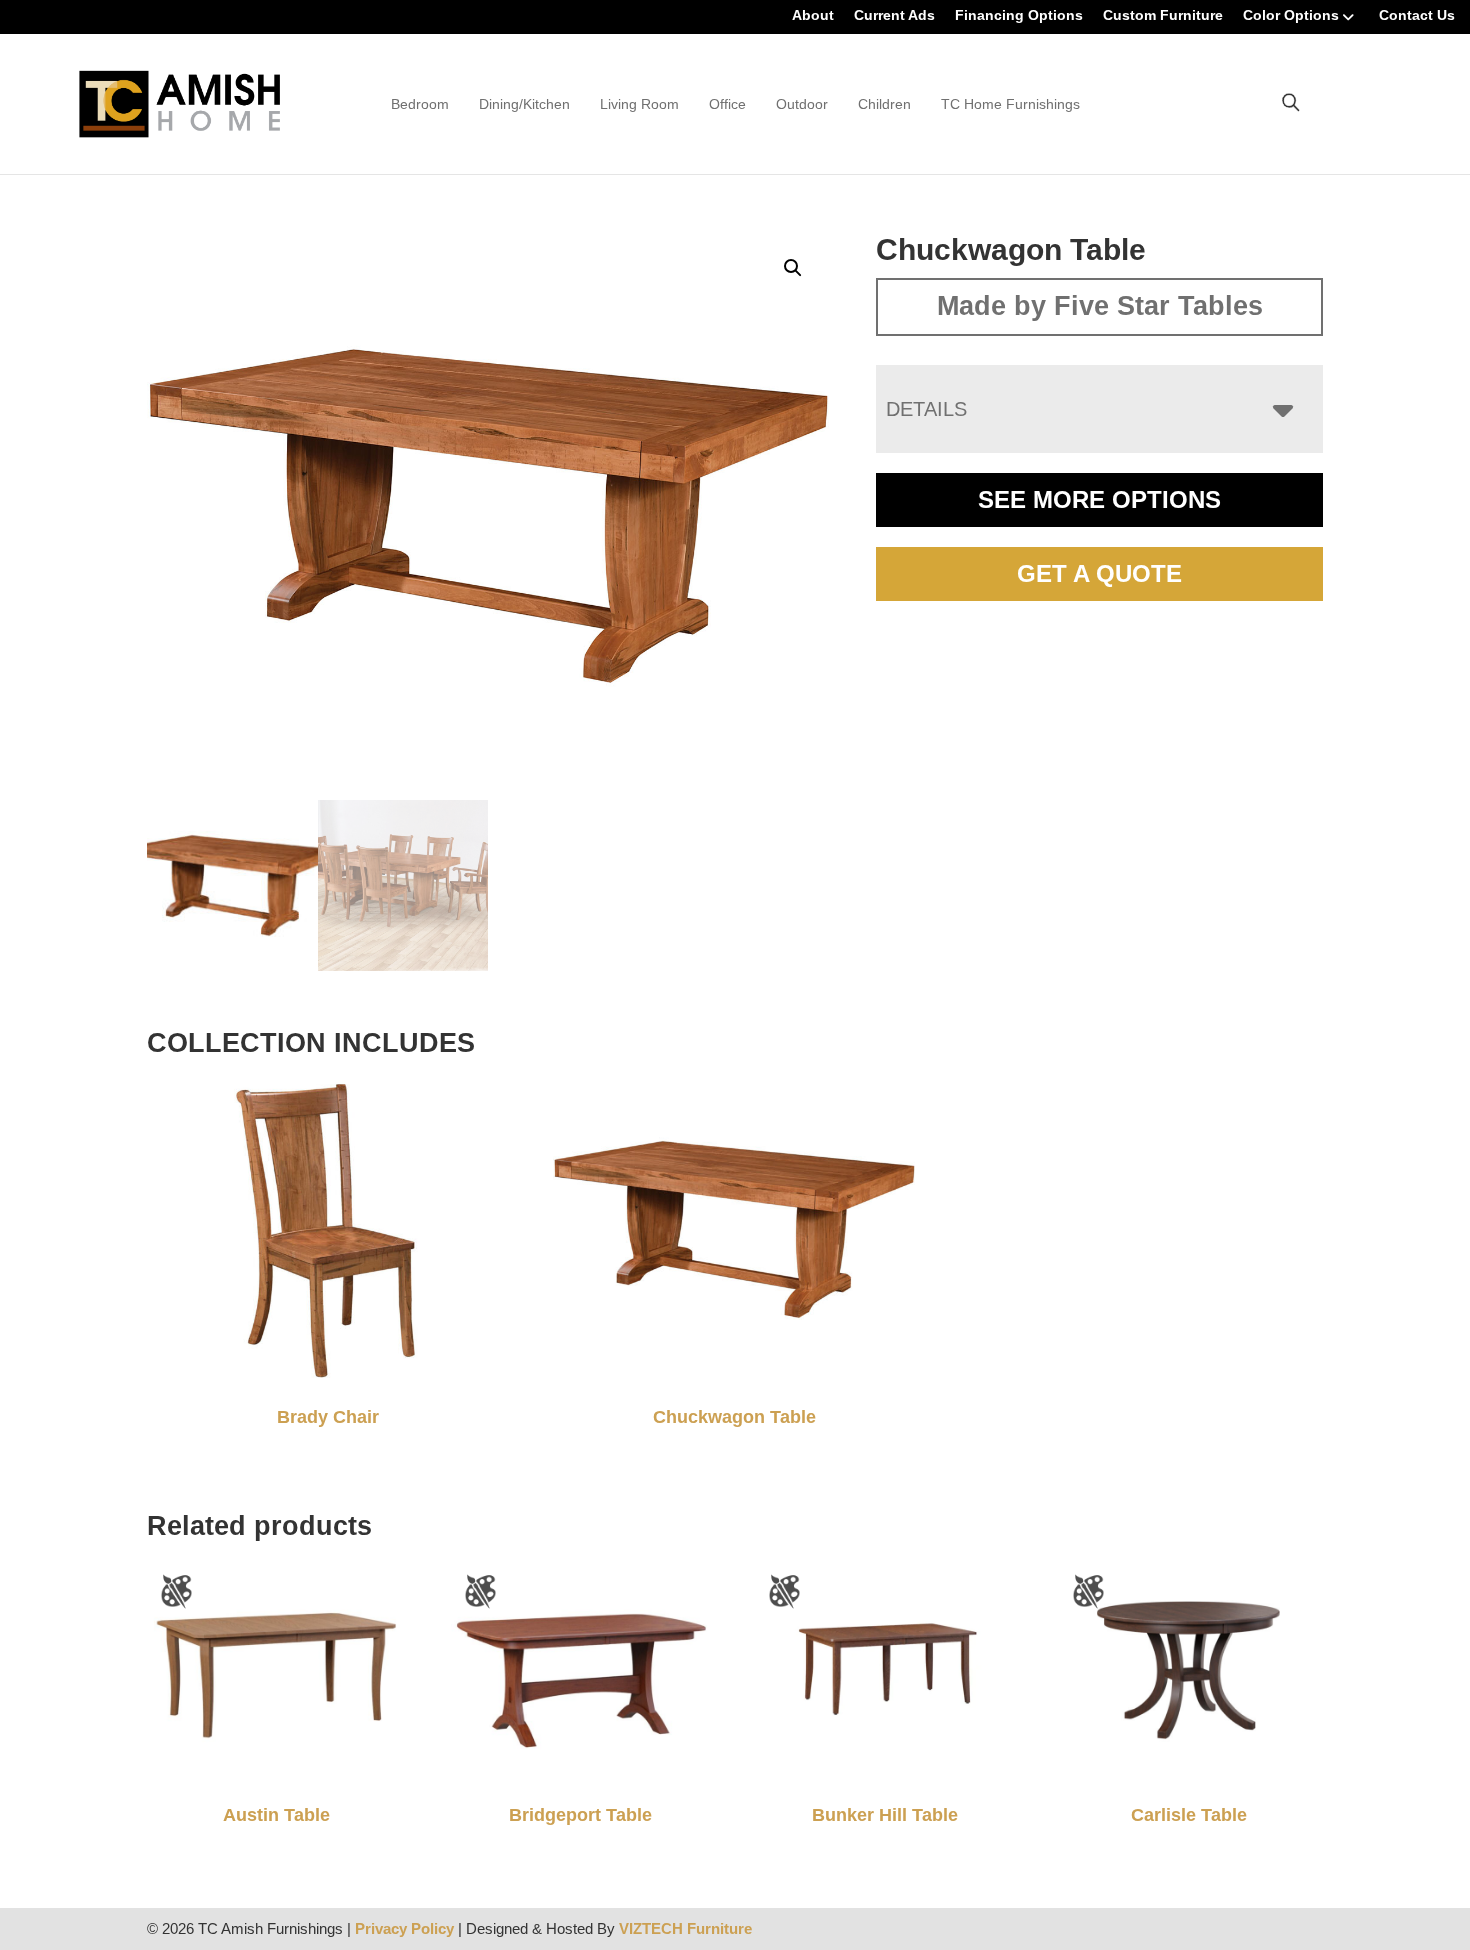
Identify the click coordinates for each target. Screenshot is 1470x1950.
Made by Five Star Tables (1100, 306)
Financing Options (1019, 15)
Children (884, 104)
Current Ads (894, 15)
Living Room (639, 104)
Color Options (1291, 15)
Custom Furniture (1163, 15)
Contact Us (1417, 15)
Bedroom (420, 104)
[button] (793, 268)
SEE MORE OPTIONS (1099, 499)
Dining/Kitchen (524, 104)
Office (727, 104)
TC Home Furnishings (1010, 104)
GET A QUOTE (1099, 573)
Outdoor (802, 104)
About (813, 15)
